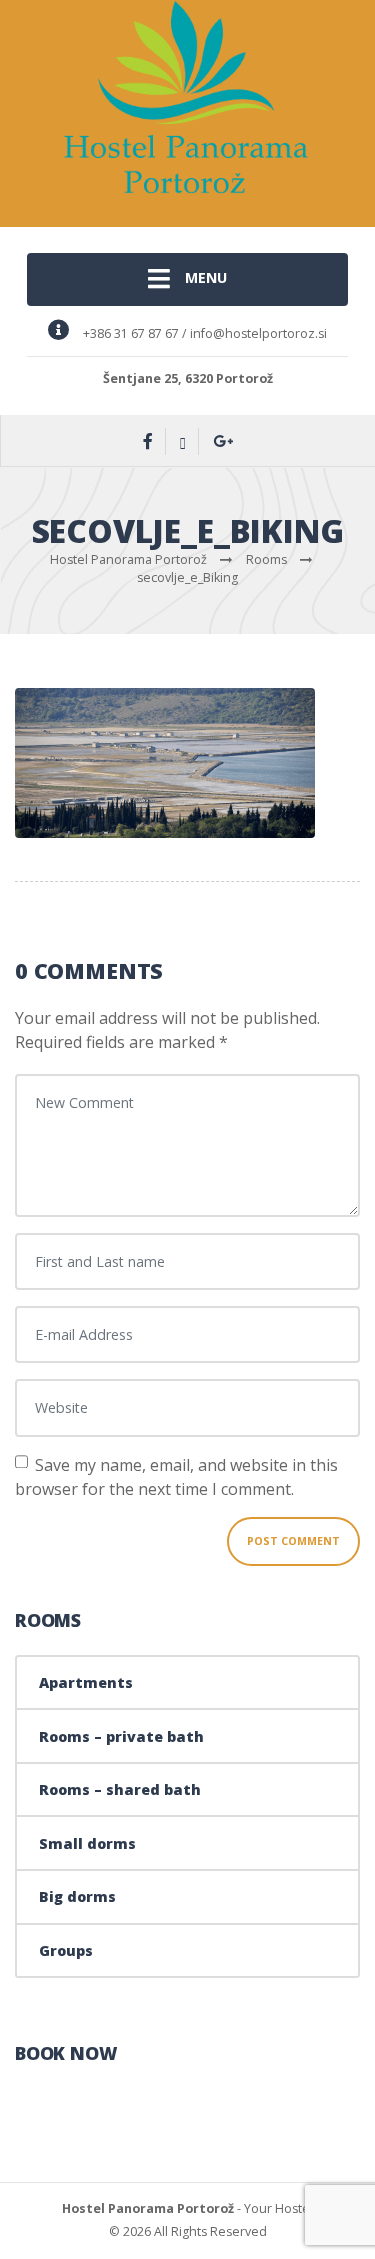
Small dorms (87, 1843)
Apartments (86, 1682)
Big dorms (77, 1896)
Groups (66, 1950)
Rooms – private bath (121, 1736)
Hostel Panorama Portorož (148, 2208)
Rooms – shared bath (120, 1789)
